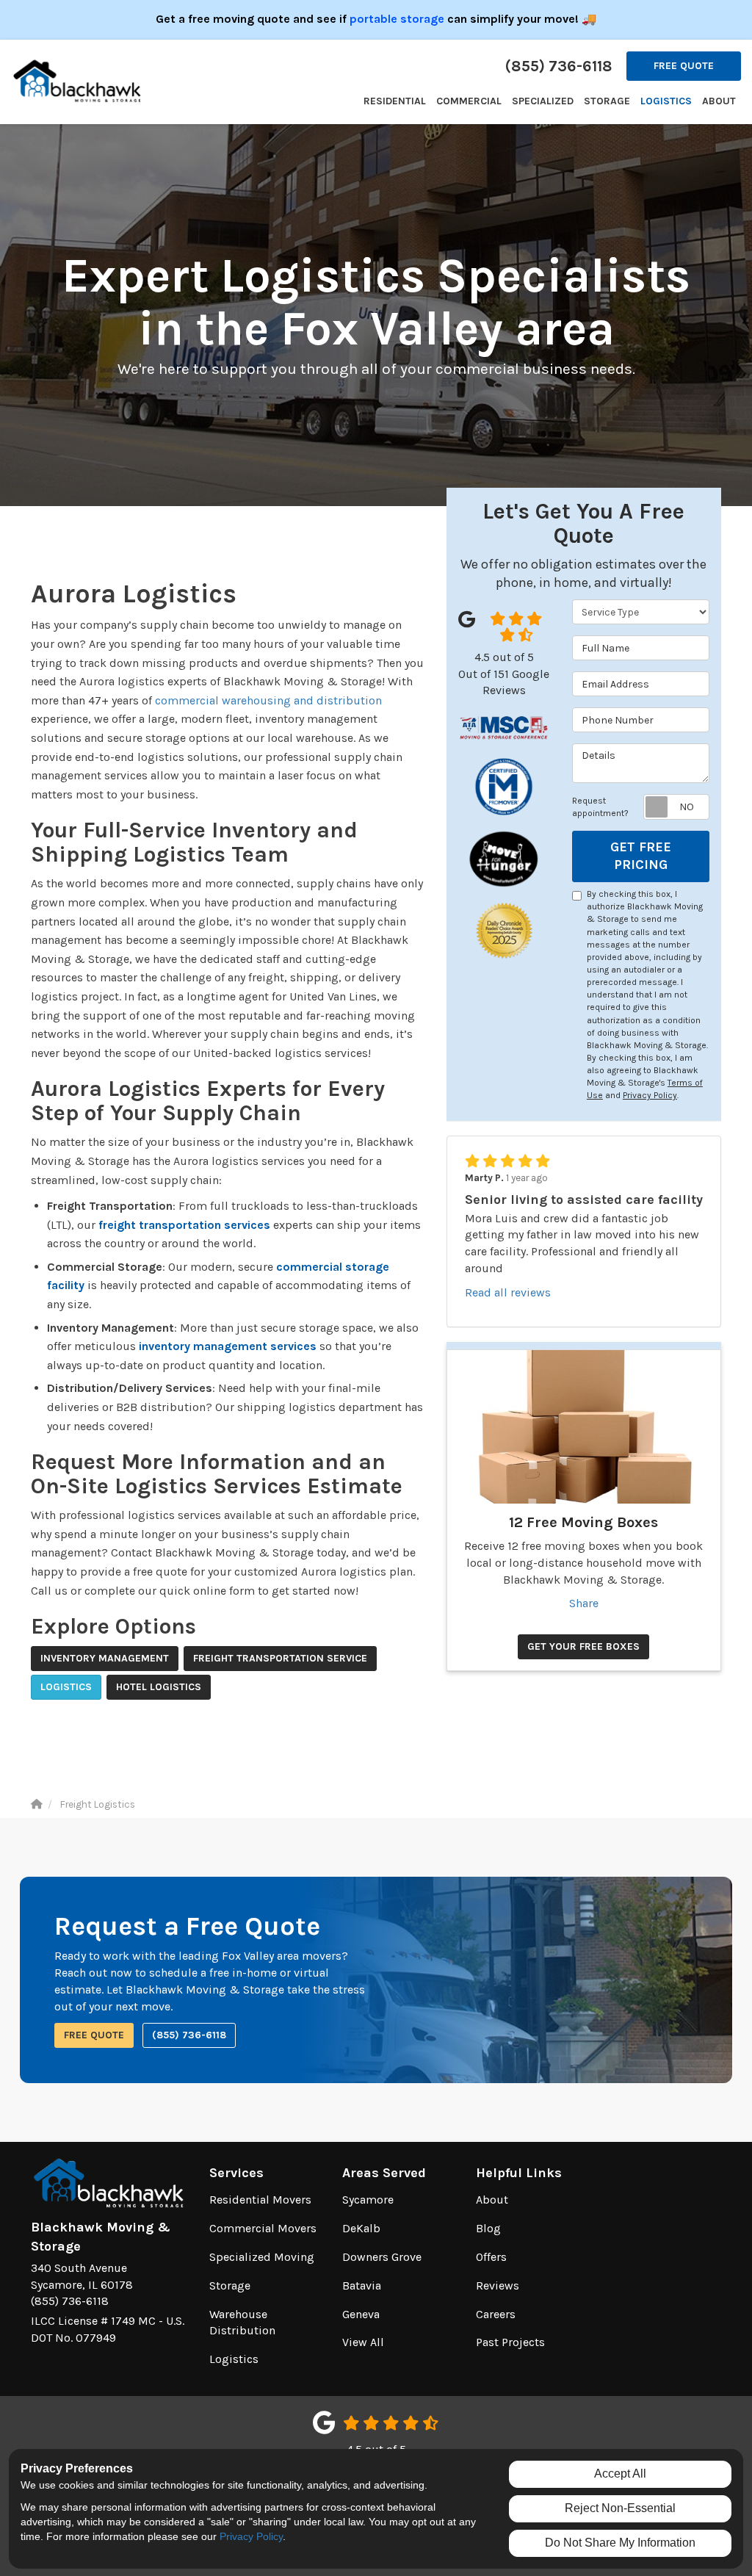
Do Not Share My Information (620, 2543)
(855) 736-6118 (189, 2035)
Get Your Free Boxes (583, 1646)
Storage (230, 2285)
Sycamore (368, 2200)
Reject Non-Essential (620, 2508)
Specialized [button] (543, 101)
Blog (488, 2228)
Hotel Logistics (159, 1687)
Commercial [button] (469, 101)
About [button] (719, 101)
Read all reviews (508, 1292)
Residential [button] (395, 101)
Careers (496, 2314)
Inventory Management (105, 1658)
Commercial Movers (263, 2228)
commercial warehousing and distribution (268, 700)
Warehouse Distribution (242, 2323)
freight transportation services (184, 1225)
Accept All (620, 2474)
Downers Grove (382, 2257)
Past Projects (510, 2342)
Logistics (66, 1687)
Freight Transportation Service (280, 1658)
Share (584, 1603)
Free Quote (684, 66)
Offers (491, 2257)
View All (363, 2342)
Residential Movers (260, 2200)
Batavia (362, 2285)
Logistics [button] (666, 101)
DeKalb (361, 2228)
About (492, 2200)
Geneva (361, 2314)
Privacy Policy (650, 1095)
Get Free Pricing (641, 856)
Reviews (498, 2285)
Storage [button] (607, 101)
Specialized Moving (262, 2257)
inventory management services (228, 1346)
